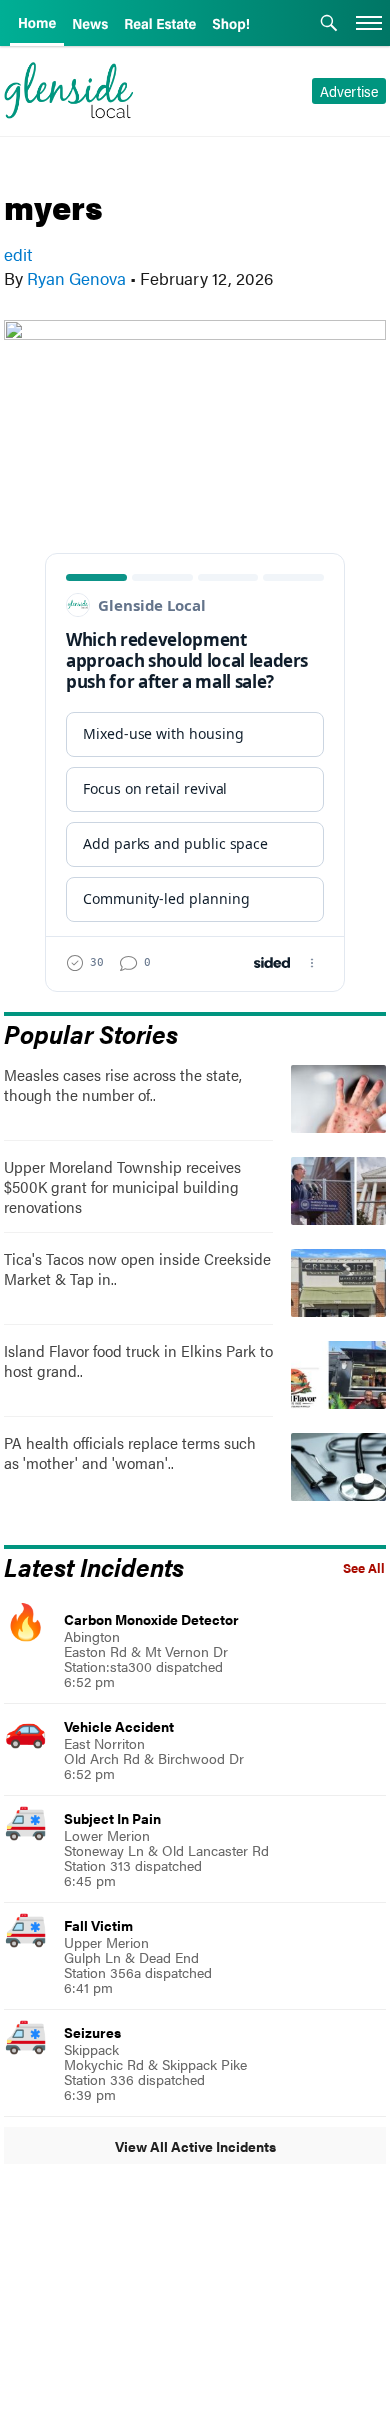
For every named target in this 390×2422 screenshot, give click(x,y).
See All (364, 1568)
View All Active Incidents (195, 2146)
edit (18, 254)
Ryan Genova (76, 278)
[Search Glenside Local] (329, 25)
